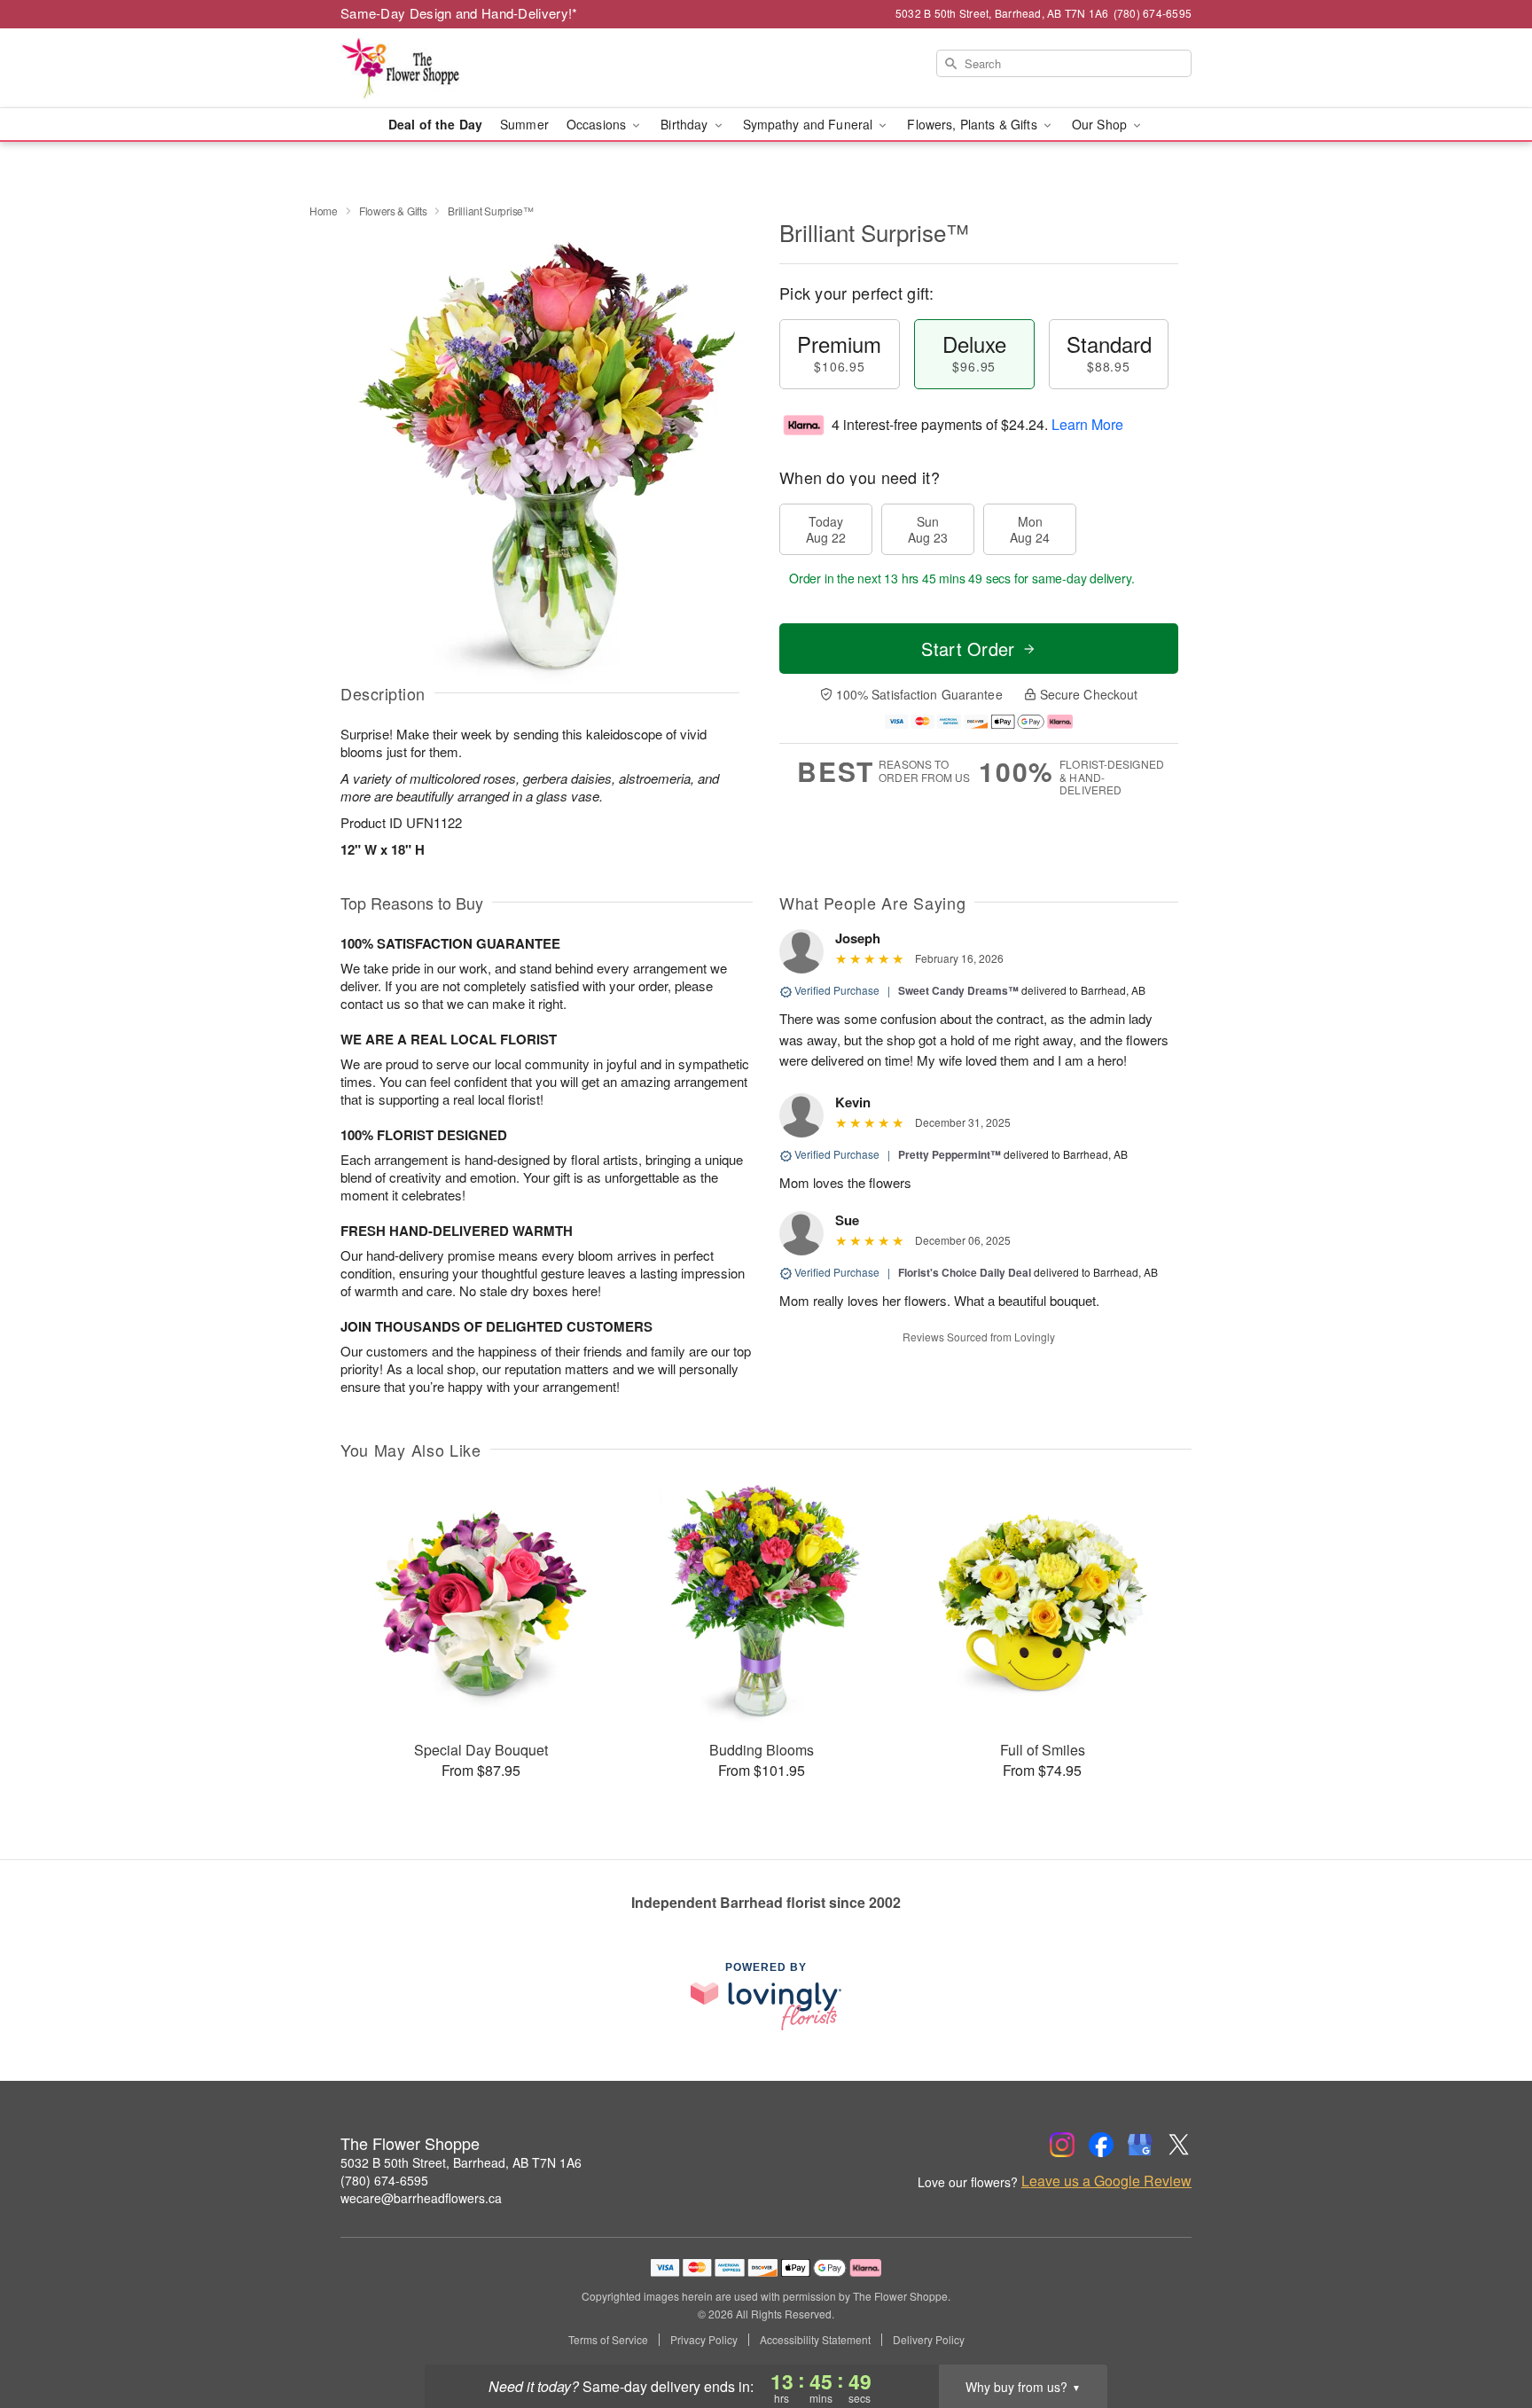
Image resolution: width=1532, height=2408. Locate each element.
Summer (524, 124)
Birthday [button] (686, 124)
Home (324, 211)
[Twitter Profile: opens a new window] (1179, 2145)
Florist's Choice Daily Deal (965, 1272)
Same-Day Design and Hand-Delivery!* (459, 13)
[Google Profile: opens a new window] (1140, 2145)
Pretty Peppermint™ (950, 1154)
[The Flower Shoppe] (468, 68)
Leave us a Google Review (1106, 2181)
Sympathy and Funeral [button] (810, 124)
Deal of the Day (435, 124)
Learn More (1087, 424)
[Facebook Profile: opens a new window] (1101, 2145)
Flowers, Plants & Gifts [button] (973, 124)
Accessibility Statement (815, 2340)
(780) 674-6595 (384, 2180)
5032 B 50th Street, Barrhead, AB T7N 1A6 (461, 2162)
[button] (1485, 2333)
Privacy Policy (704, 2340)
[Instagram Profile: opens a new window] (1062, 2145)
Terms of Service (608, 2340)
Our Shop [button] (1101, 124)
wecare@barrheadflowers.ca (421, 2198)
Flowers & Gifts (393, 211)
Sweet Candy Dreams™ (958, 990)
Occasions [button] (598, 124)
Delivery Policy (929, 2340)
